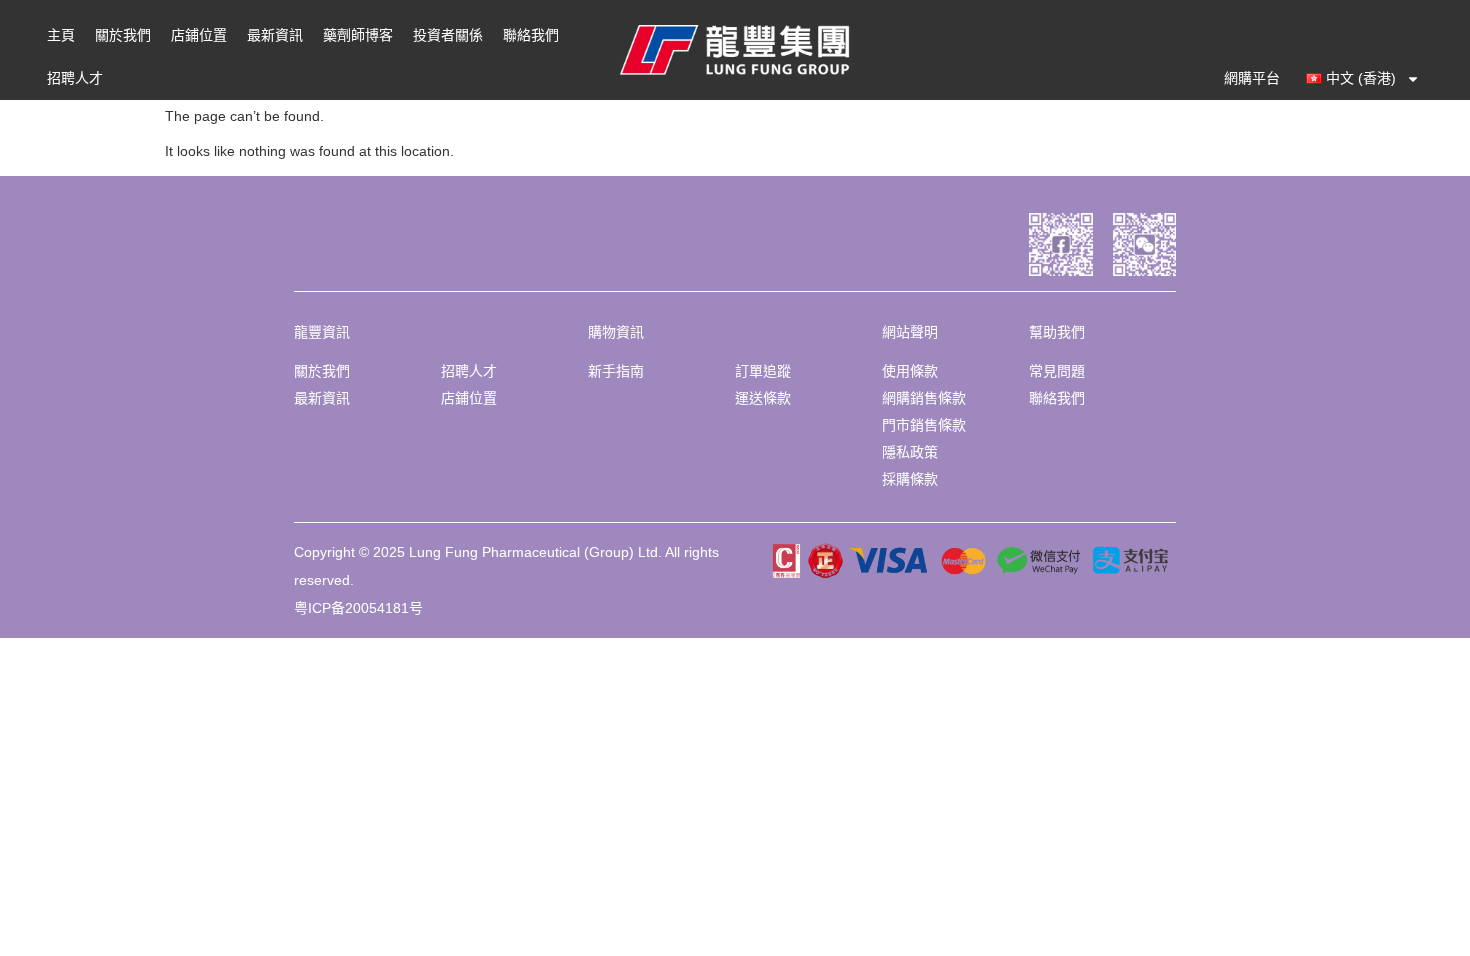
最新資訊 (275, 35)
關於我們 (123, 35)
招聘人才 (75, 78)
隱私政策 (910, 452)
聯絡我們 (531, 35)
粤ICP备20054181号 (358, 608)
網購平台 (1252, 78)
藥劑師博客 (358, 35)
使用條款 (910, 371)
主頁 (61, 35)
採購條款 (910, 479)
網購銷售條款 (924, 398)
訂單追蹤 (763, 371)
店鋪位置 (199, 35)
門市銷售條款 (924, 425)
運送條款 (763, 398)
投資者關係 (448, 35)
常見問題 (1057, 371)
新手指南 (616, 371)
